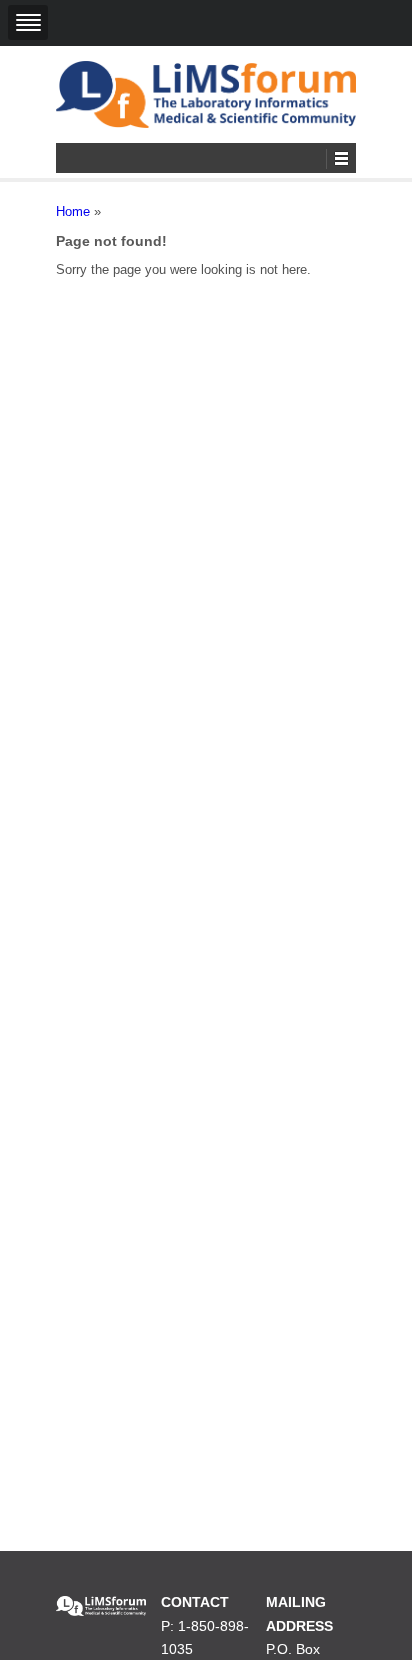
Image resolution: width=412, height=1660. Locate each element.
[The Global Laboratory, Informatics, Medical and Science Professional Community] (206, 94)
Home (73, 211)
